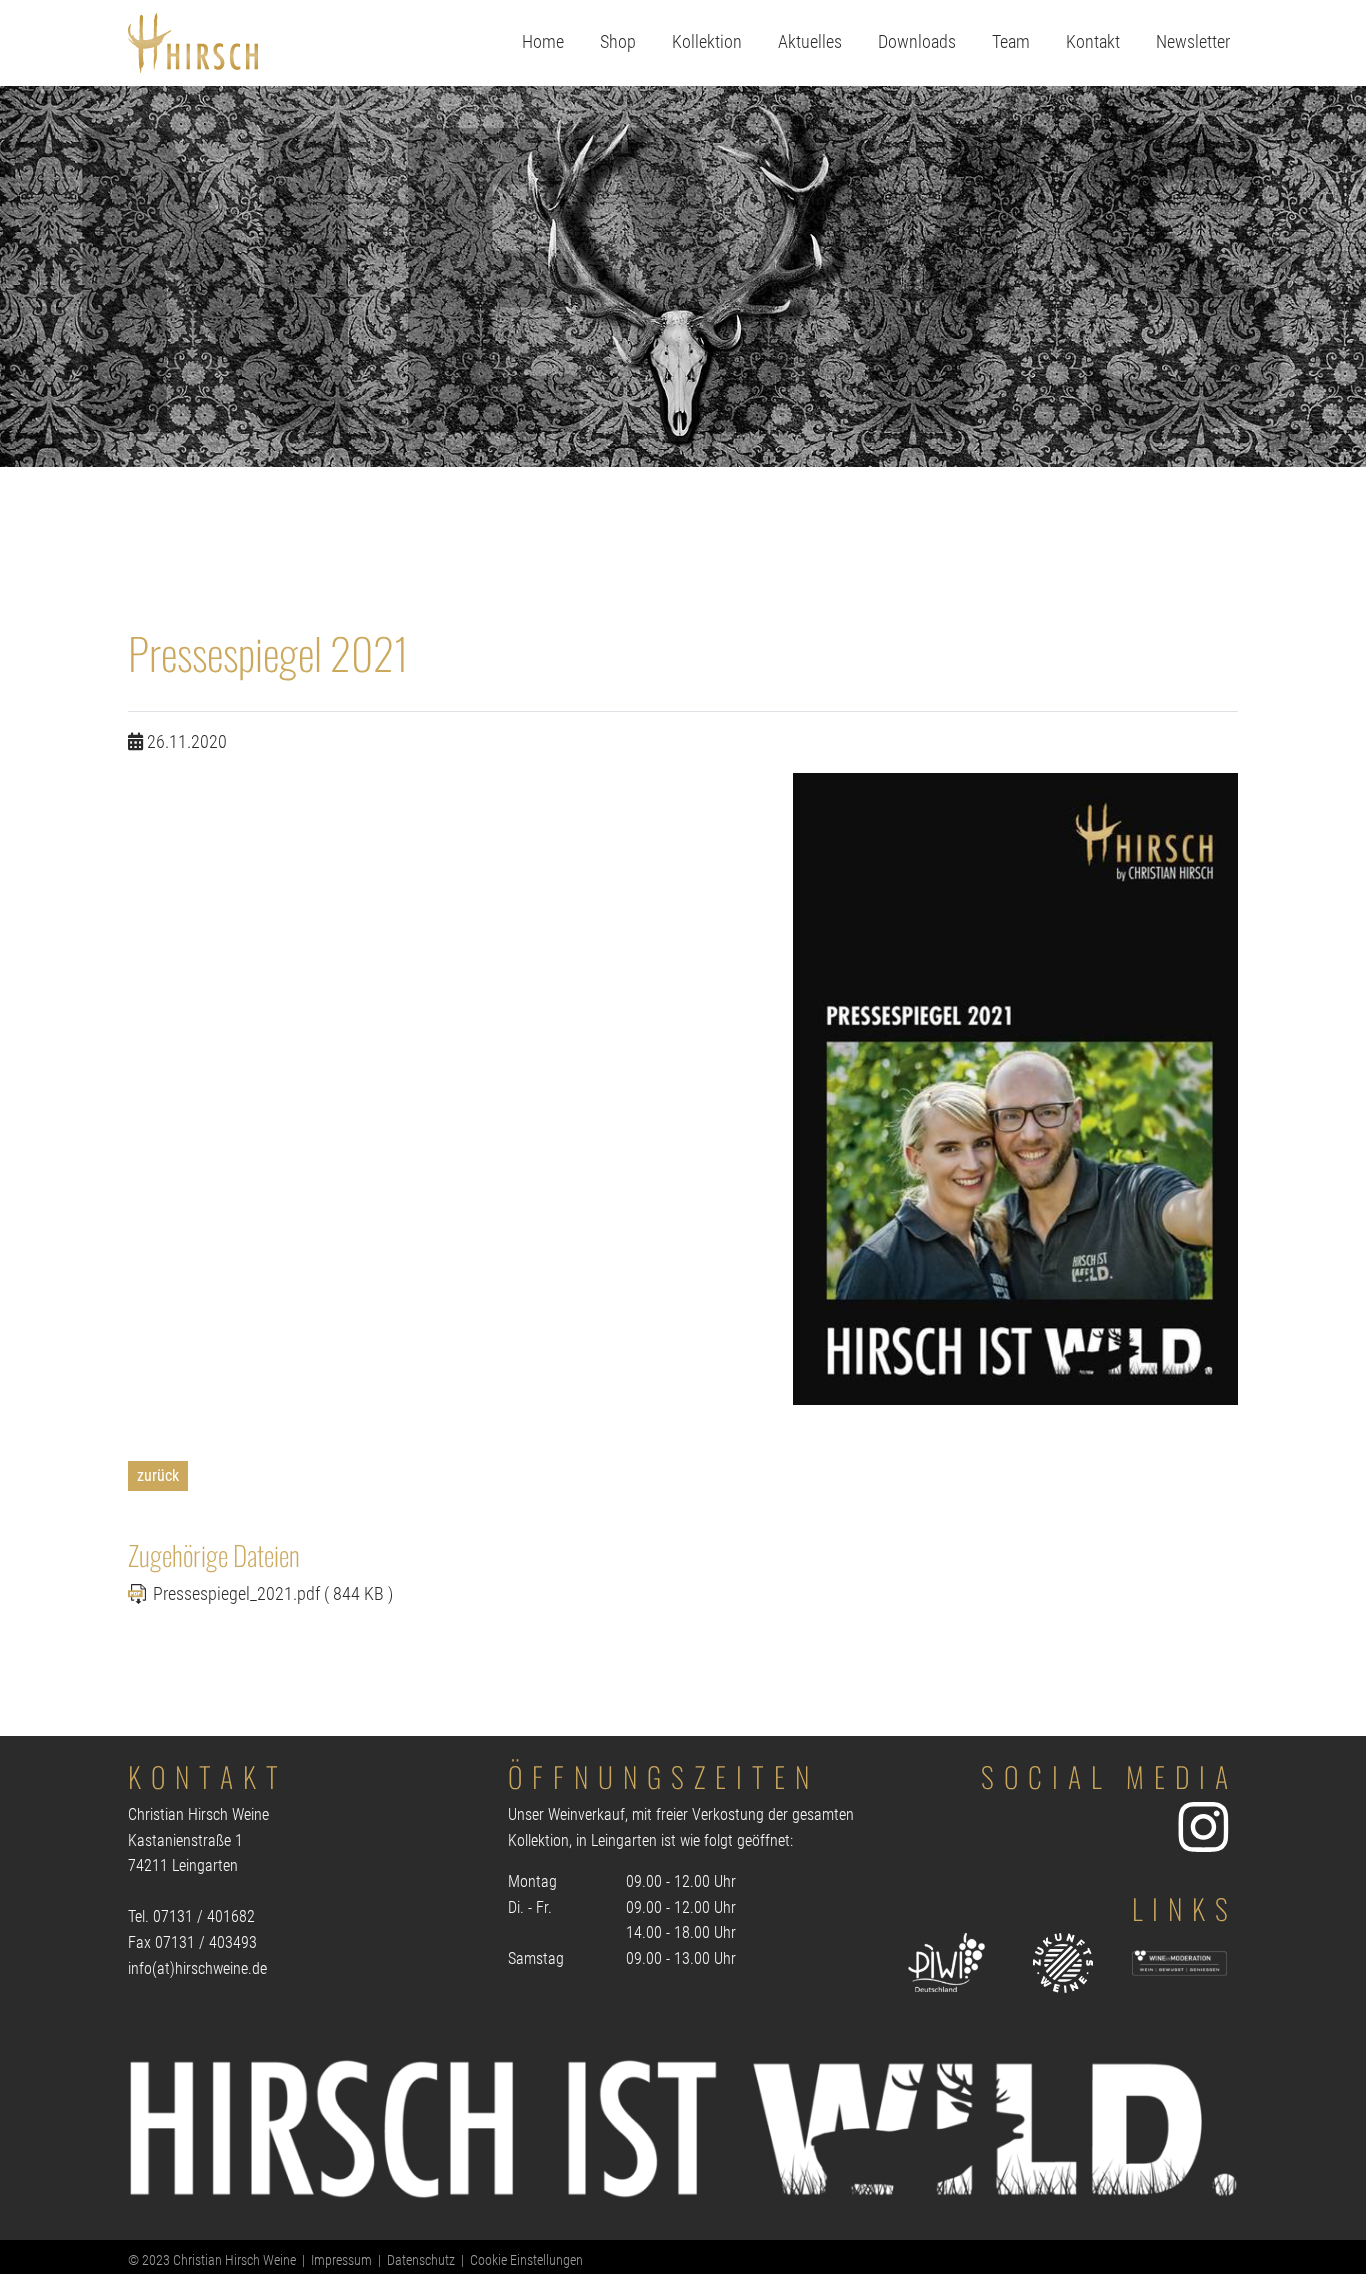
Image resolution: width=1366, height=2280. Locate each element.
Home (543, 42)
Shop (618, 42)
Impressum (341, 2260)
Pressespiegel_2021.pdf (238, 1594)
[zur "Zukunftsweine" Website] (1063, 1963)
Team (1011, 42)
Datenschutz (421, 2260)
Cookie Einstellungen (526, 2260)
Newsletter (1193, 42)
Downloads (917, 42)
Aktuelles (810, 42)
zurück (158, 1475)
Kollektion (707, 42)
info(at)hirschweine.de (197, 1968)
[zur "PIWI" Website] (946, 1963)
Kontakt (1093, 42)
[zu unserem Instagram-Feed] (1202, 1827)
